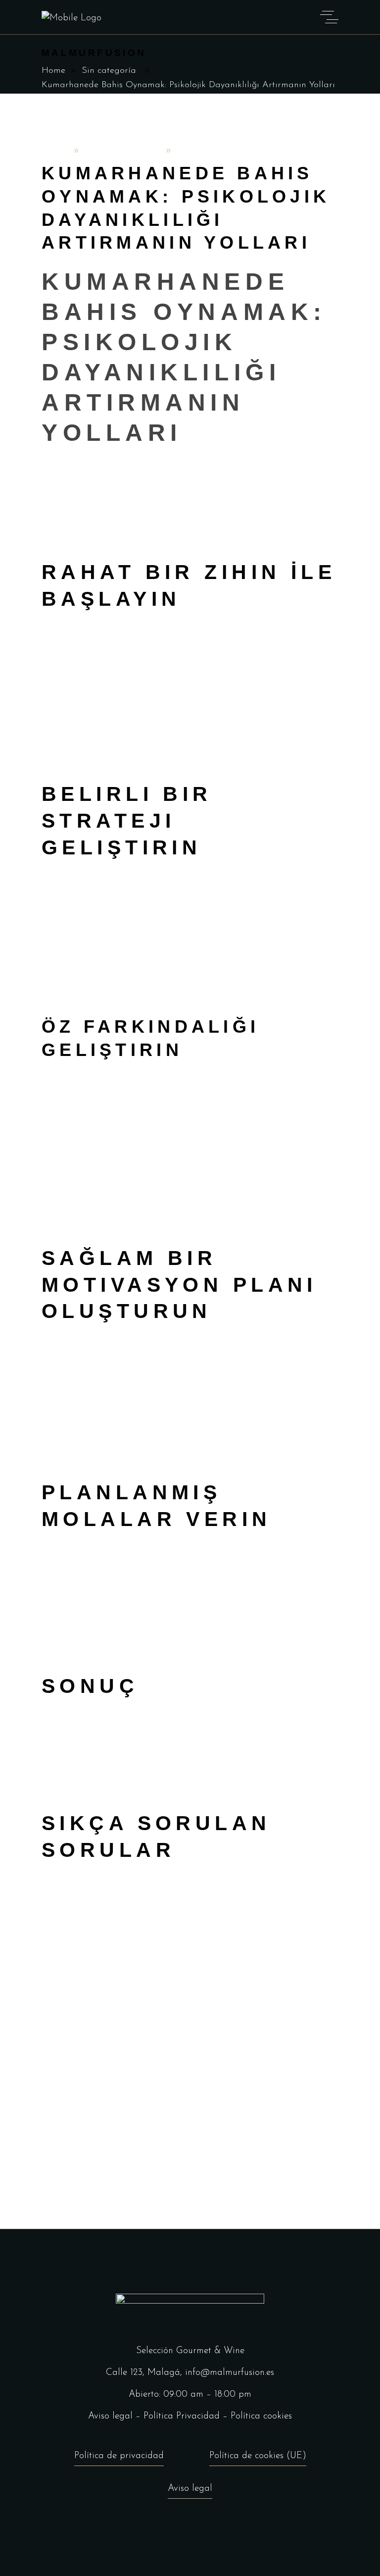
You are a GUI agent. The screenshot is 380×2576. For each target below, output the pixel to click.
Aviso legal (110, 2416)
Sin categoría (109, 71)
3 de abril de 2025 (122, 151)
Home (53, 71)
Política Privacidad (182, 2416)
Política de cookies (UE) (258, 2456)
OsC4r (55, 151)
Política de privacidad (119, 2456)
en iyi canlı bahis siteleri (202, 1654)
